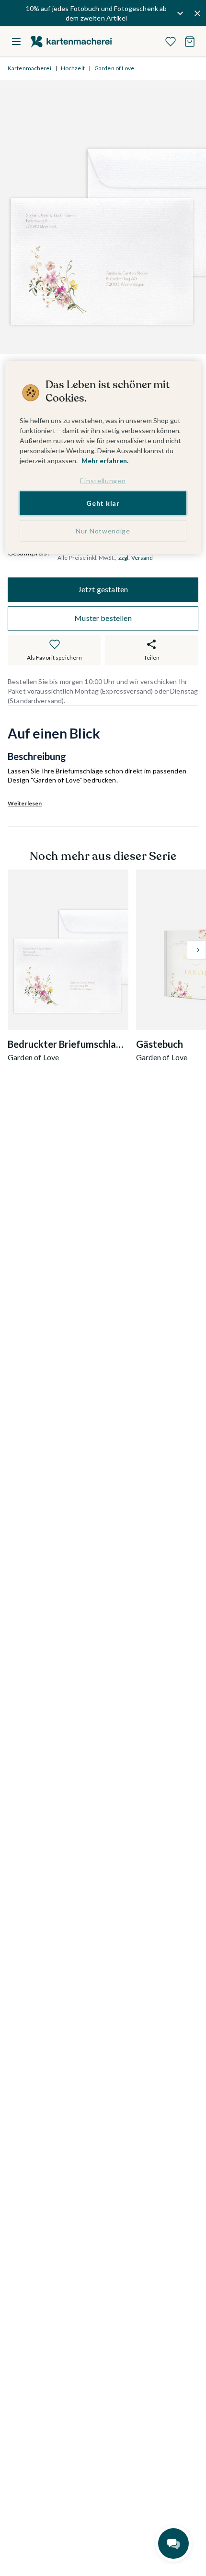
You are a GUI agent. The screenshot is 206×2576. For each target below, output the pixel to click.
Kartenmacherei (29, 68)
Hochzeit (73, 68)
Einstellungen (103, 481)
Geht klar (103, 503)
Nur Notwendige (103, 530)
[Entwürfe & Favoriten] (171, 42)
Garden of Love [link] (114, 68)
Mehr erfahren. (105, 461)
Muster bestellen (103, 618)
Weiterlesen (25, 803)
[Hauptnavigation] (16, 42)
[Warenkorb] (190, 42)
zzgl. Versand (136, 558)
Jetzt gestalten (103, 589)
